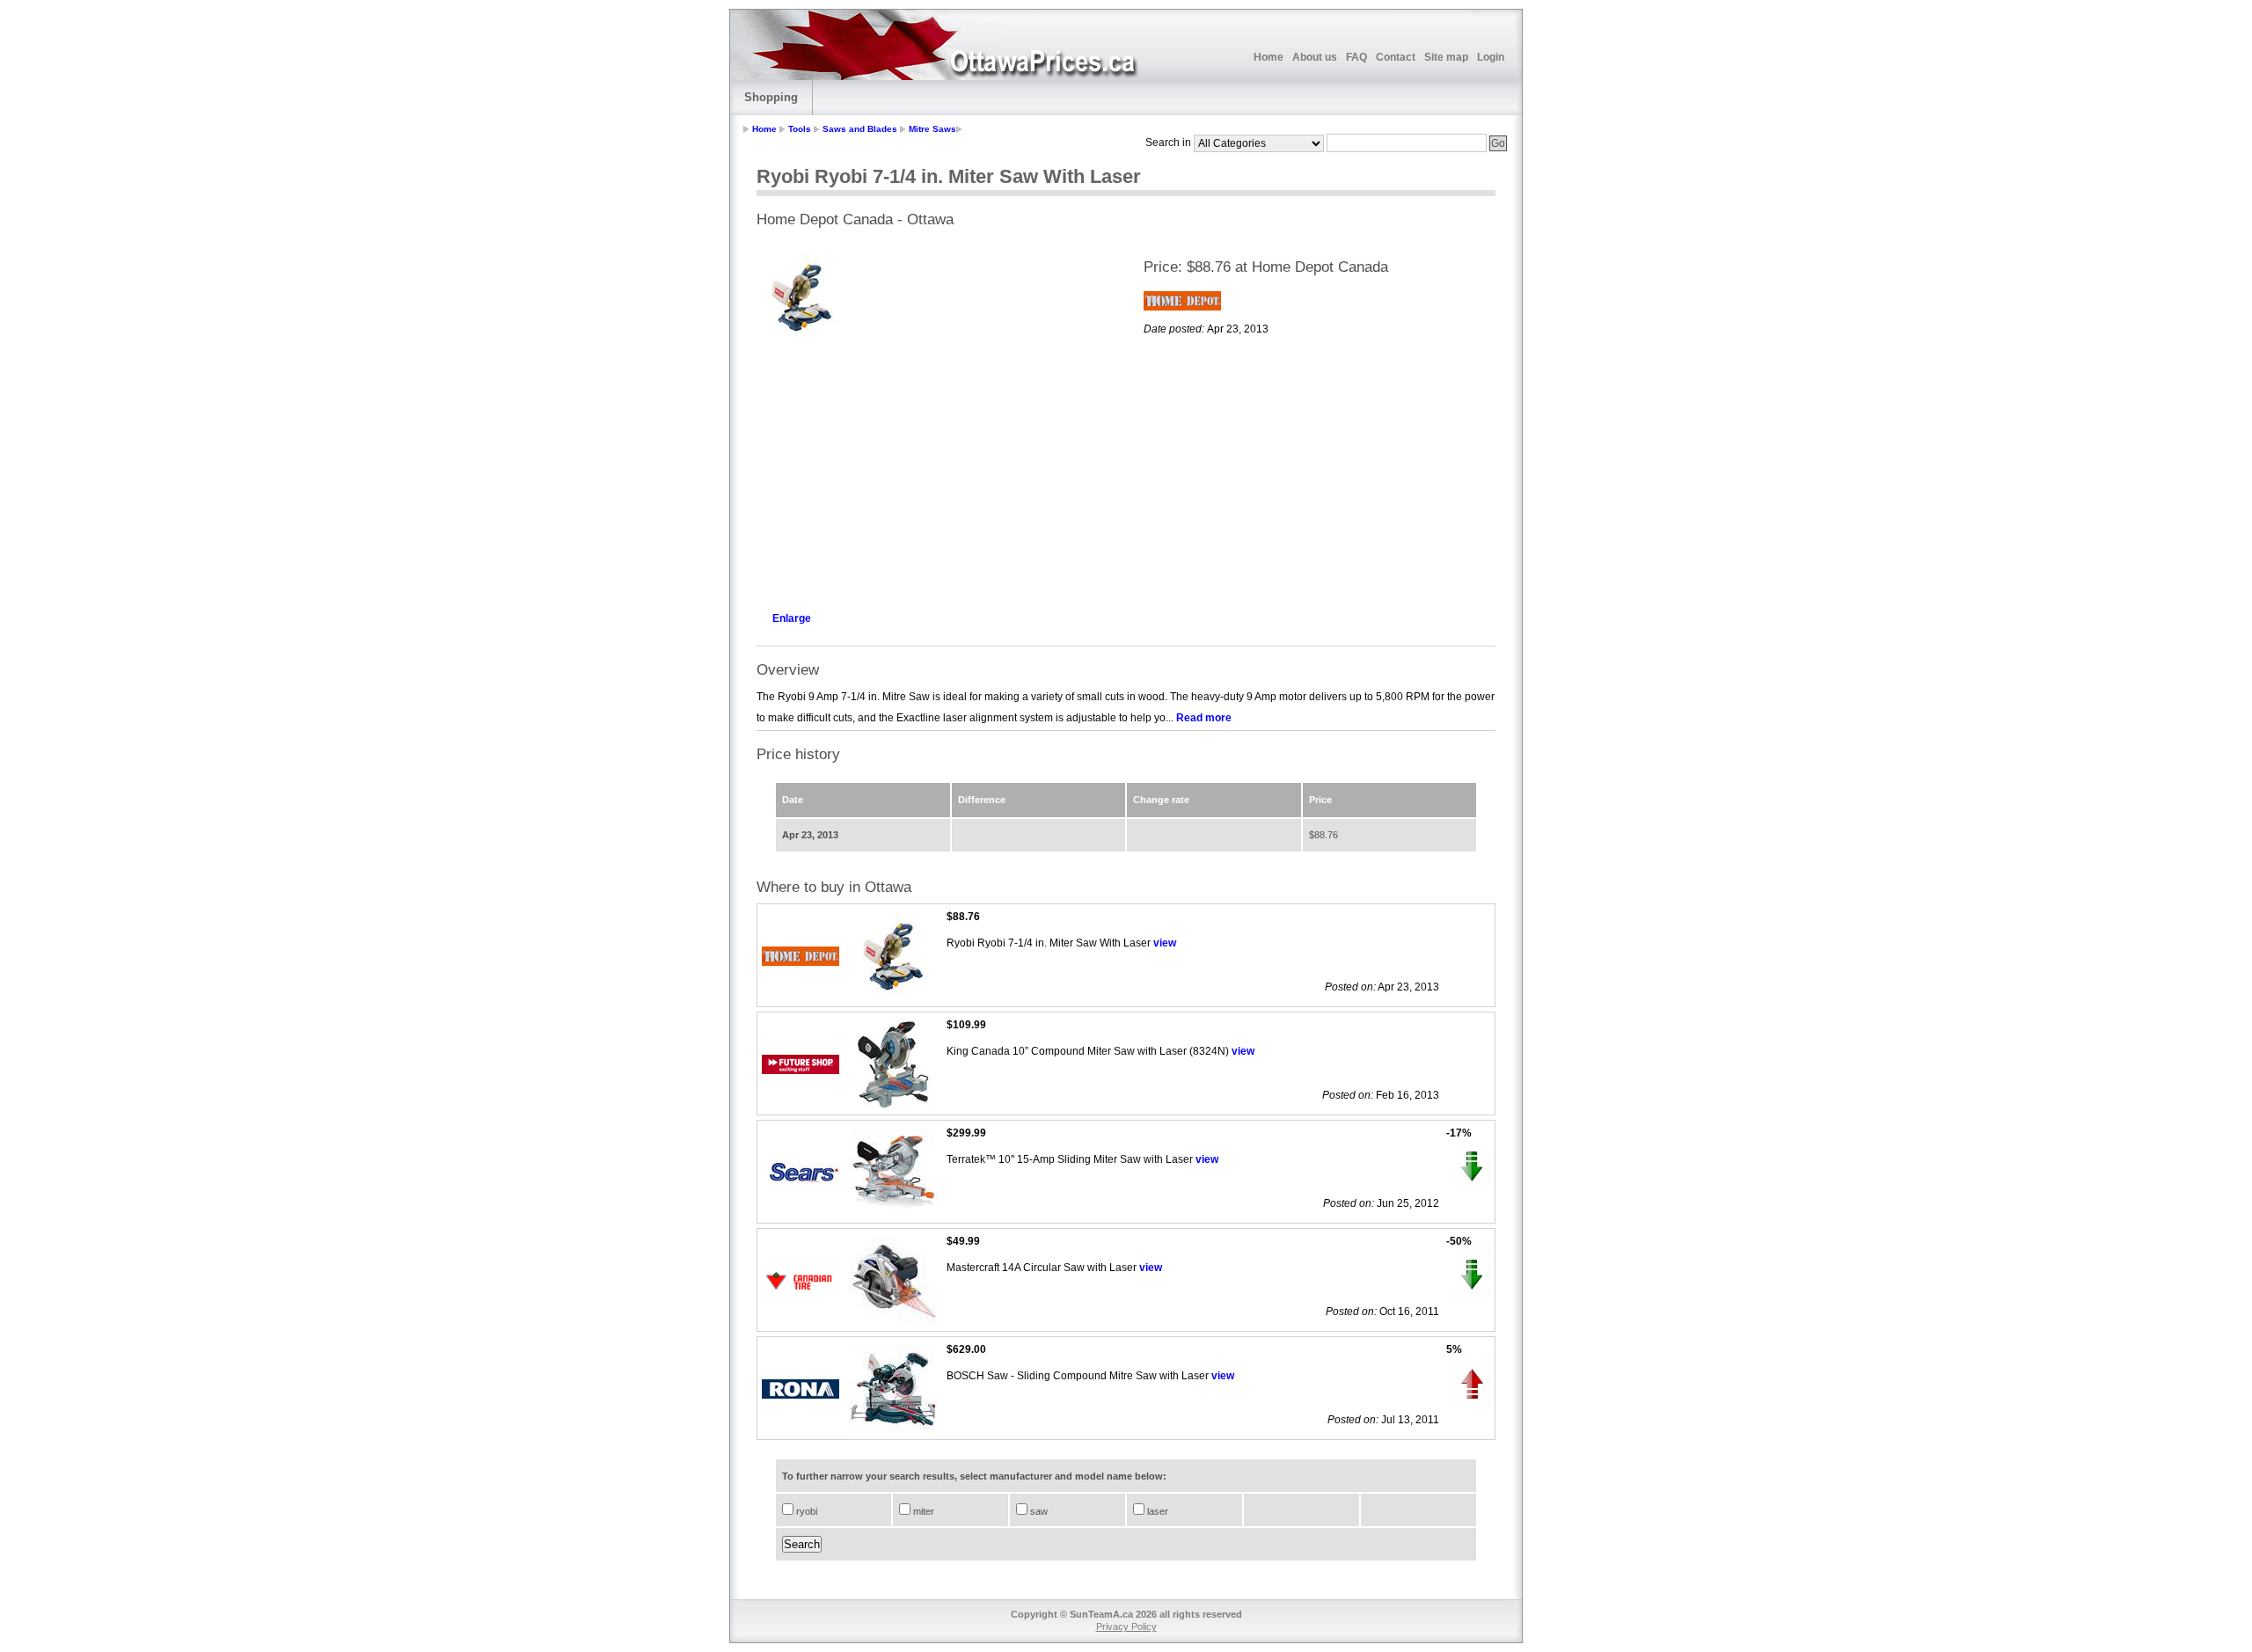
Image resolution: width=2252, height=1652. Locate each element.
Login (1491, 57)
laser (1156, 1511)
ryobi (805, 1511)
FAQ (1356, 57)
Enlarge (792, 618)
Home (1269, 57)
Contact (1396, 57)
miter (922, 1511)
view (1165, 943)
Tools (800, 129)
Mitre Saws (932, 129)
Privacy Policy (1126, 1626)
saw (1038, 1511)
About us (1315, 57)
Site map (1446, 57)
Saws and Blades (860, 129)
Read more (1204, 718)
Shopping (771, 97)
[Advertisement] (932, 471)
